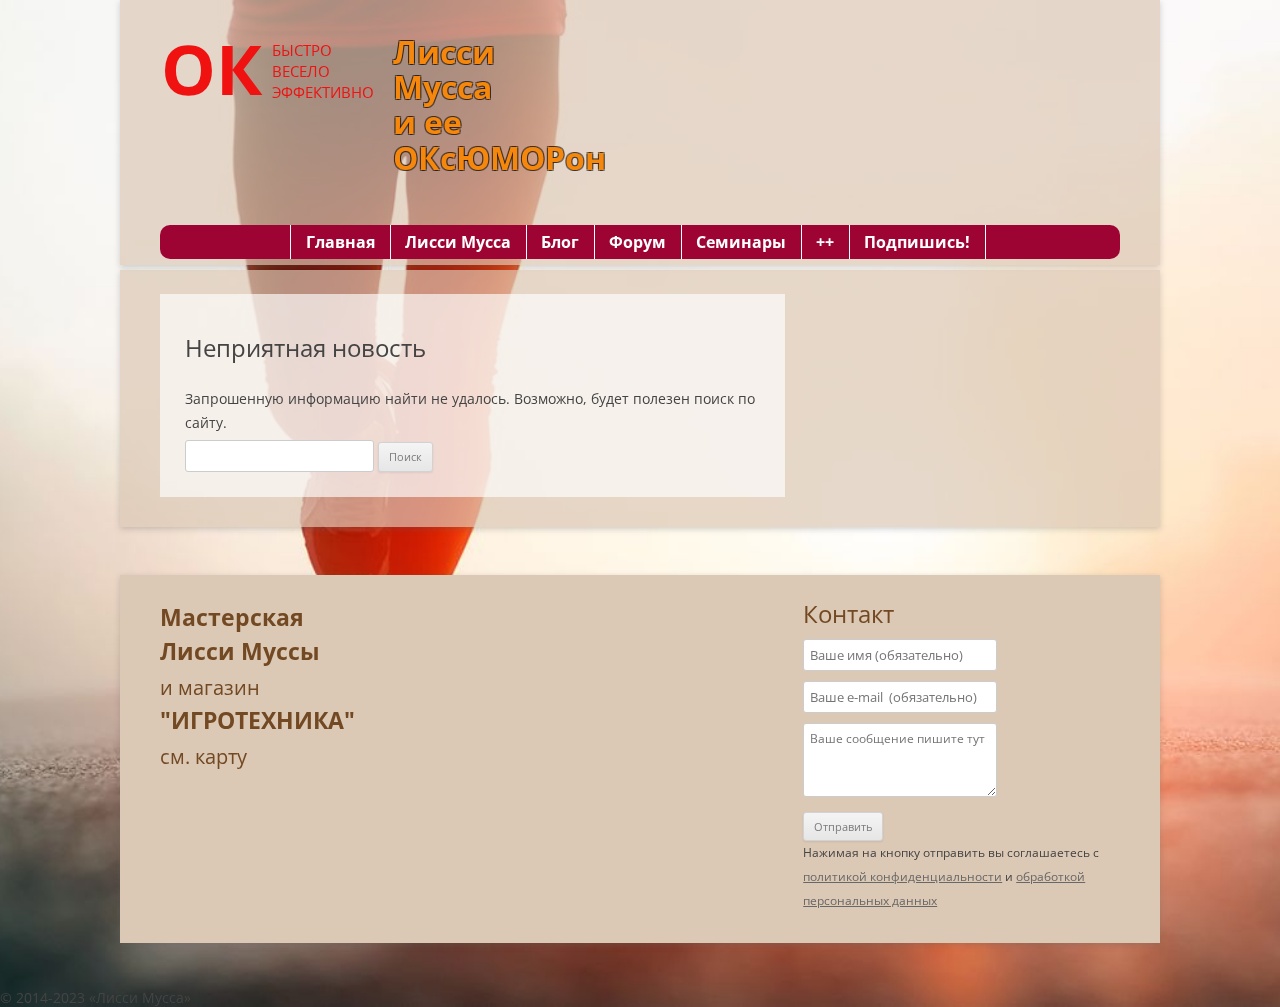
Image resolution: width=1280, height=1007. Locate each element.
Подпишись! (917, 242)
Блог (560, 242)
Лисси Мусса (458, 242)
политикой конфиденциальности (902, 876)
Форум (637, 242)
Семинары (741, 242)
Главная (340, 242)
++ (825, 242)
